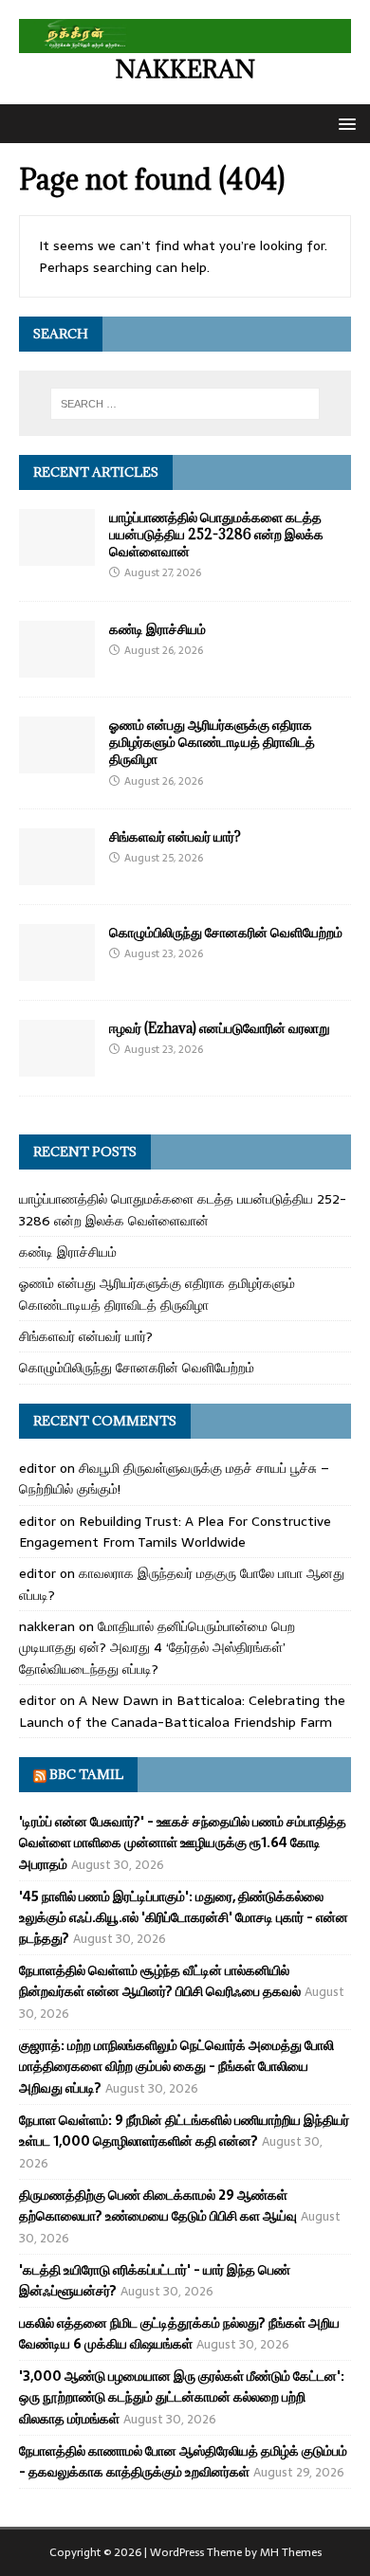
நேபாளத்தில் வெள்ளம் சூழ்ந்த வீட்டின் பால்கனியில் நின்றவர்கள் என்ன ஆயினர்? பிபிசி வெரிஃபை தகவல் (160, 1981)
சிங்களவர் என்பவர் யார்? (175, 836)
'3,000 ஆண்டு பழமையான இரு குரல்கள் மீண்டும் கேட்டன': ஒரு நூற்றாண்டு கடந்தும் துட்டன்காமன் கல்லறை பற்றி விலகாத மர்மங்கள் (182, 2397)
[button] (344, 123)
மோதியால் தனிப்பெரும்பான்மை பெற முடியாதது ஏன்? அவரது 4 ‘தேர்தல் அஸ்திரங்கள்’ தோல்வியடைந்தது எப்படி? (157, 1648)
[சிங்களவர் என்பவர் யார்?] (57, 875)
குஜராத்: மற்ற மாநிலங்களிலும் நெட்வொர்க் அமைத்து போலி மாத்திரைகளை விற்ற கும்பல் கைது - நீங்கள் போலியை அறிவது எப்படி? (176, 2067)
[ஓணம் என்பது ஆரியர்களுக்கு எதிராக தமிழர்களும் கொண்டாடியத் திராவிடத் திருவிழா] (57, 763)
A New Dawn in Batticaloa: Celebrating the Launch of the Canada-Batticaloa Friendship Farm (182, 1711)
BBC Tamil (86, 1774)
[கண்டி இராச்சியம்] (57, 667)
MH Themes (291, 2552)
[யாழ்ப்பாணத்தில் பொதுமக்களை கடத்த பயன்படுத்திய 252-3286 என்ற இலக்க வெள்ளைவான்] (57, 555)
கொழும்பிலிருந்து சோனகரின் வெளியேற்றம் (226, 932)
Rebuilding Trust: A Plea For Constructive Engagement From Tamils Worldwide (175, 1532)
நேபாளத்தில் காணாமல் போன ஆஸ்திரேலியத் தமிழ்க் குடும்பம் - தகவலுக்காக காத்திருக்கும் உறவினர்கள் (183, 2461)
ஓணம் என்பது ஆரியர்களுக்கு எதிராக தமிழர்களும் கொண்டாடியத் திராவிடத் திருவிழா (212, 742)
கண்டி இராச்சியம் (157, 629)
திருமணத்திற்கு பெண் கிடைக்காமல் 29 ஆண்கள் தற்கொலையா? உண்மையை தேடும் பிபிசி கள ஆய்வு (158, 2205)
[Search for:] (185, 404)
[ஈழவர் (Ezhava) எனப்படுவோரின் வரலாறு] (57, 1066)
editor (37, 1468)
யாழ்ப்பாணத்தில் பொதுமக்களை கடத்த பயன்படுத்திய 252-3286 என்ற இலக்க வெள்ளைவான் (216, 534)
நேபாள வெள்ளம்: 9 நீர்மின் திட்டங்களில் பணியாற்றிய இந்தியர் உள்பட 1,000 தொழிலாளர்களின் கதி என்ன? (184, 2131)
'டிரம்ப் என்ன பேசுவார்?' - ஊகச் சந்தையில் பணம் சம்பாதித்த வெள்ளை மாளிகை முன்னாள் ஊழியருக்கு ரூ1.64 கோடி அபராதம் (183, 1843)
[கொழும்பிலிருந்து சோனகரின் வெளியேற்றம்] (57, 971)
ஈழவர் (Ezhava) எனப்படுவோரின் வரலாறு (220, 1028)
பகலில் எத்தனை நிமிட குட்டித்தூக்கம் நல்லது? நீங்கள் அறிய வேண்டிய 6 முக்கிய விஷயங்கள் (179, 2333)
